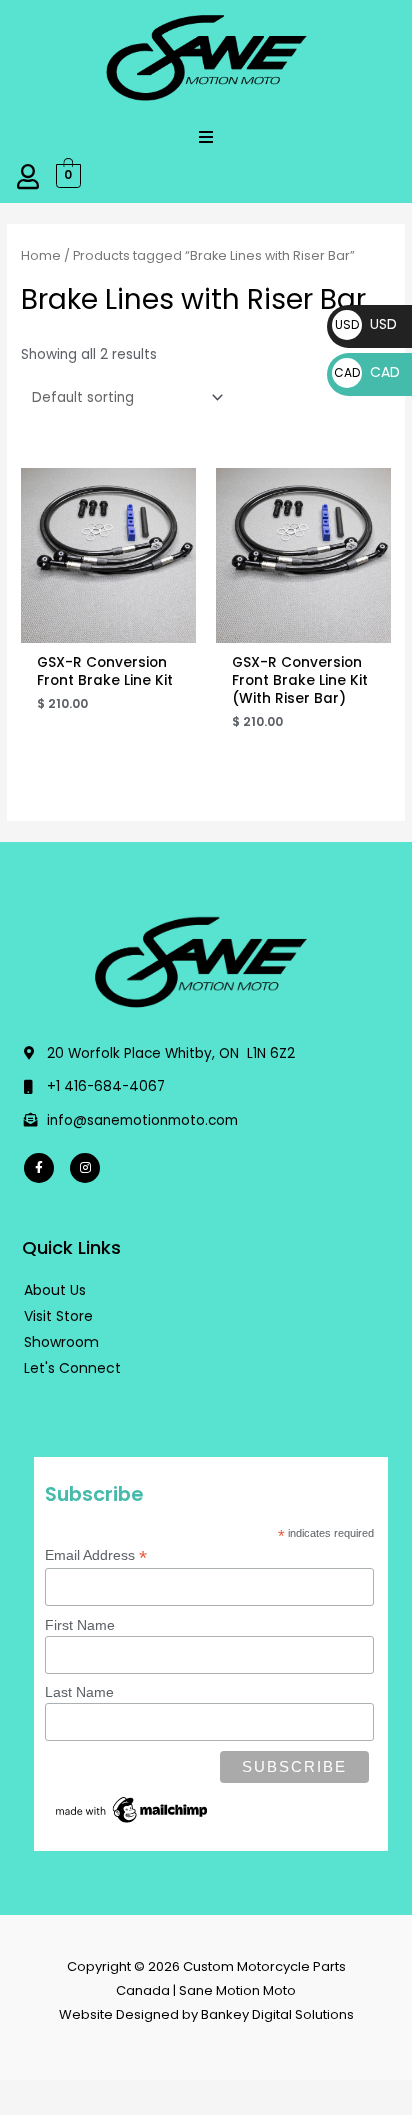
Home (41, 255)
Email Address (96, 1555)
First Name (80, 1625)
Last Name (79, 1692)
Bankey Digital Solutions (277, 2014)
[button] (206, 137)
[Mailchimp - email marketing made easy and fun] (133, 1809)
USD (366, 324)
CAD (367, 372)
